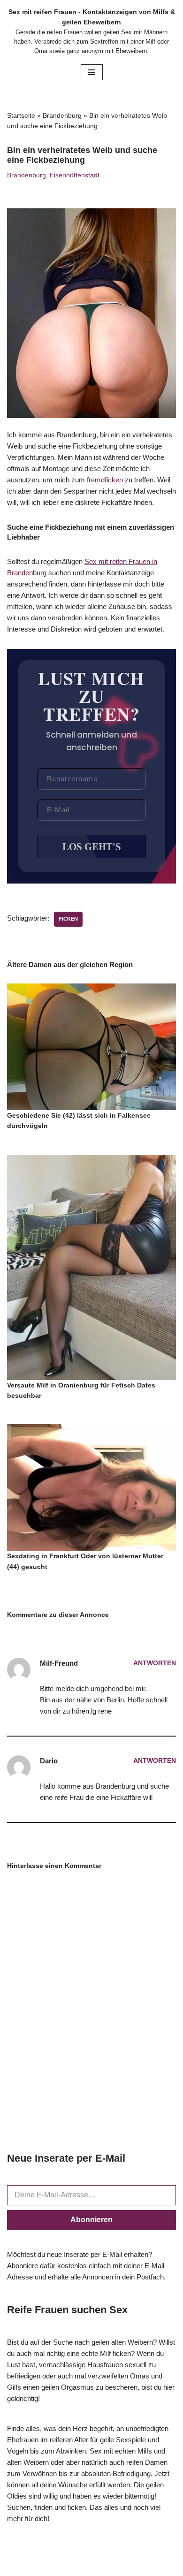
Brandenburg (62, 115)
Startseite (21, 115)
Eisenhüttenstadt (75, 175)
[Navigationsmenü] (92, 72)
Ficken (68, 919)
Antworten (155, 1663)
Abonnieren (91, 2220)
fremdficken (105, 480)
